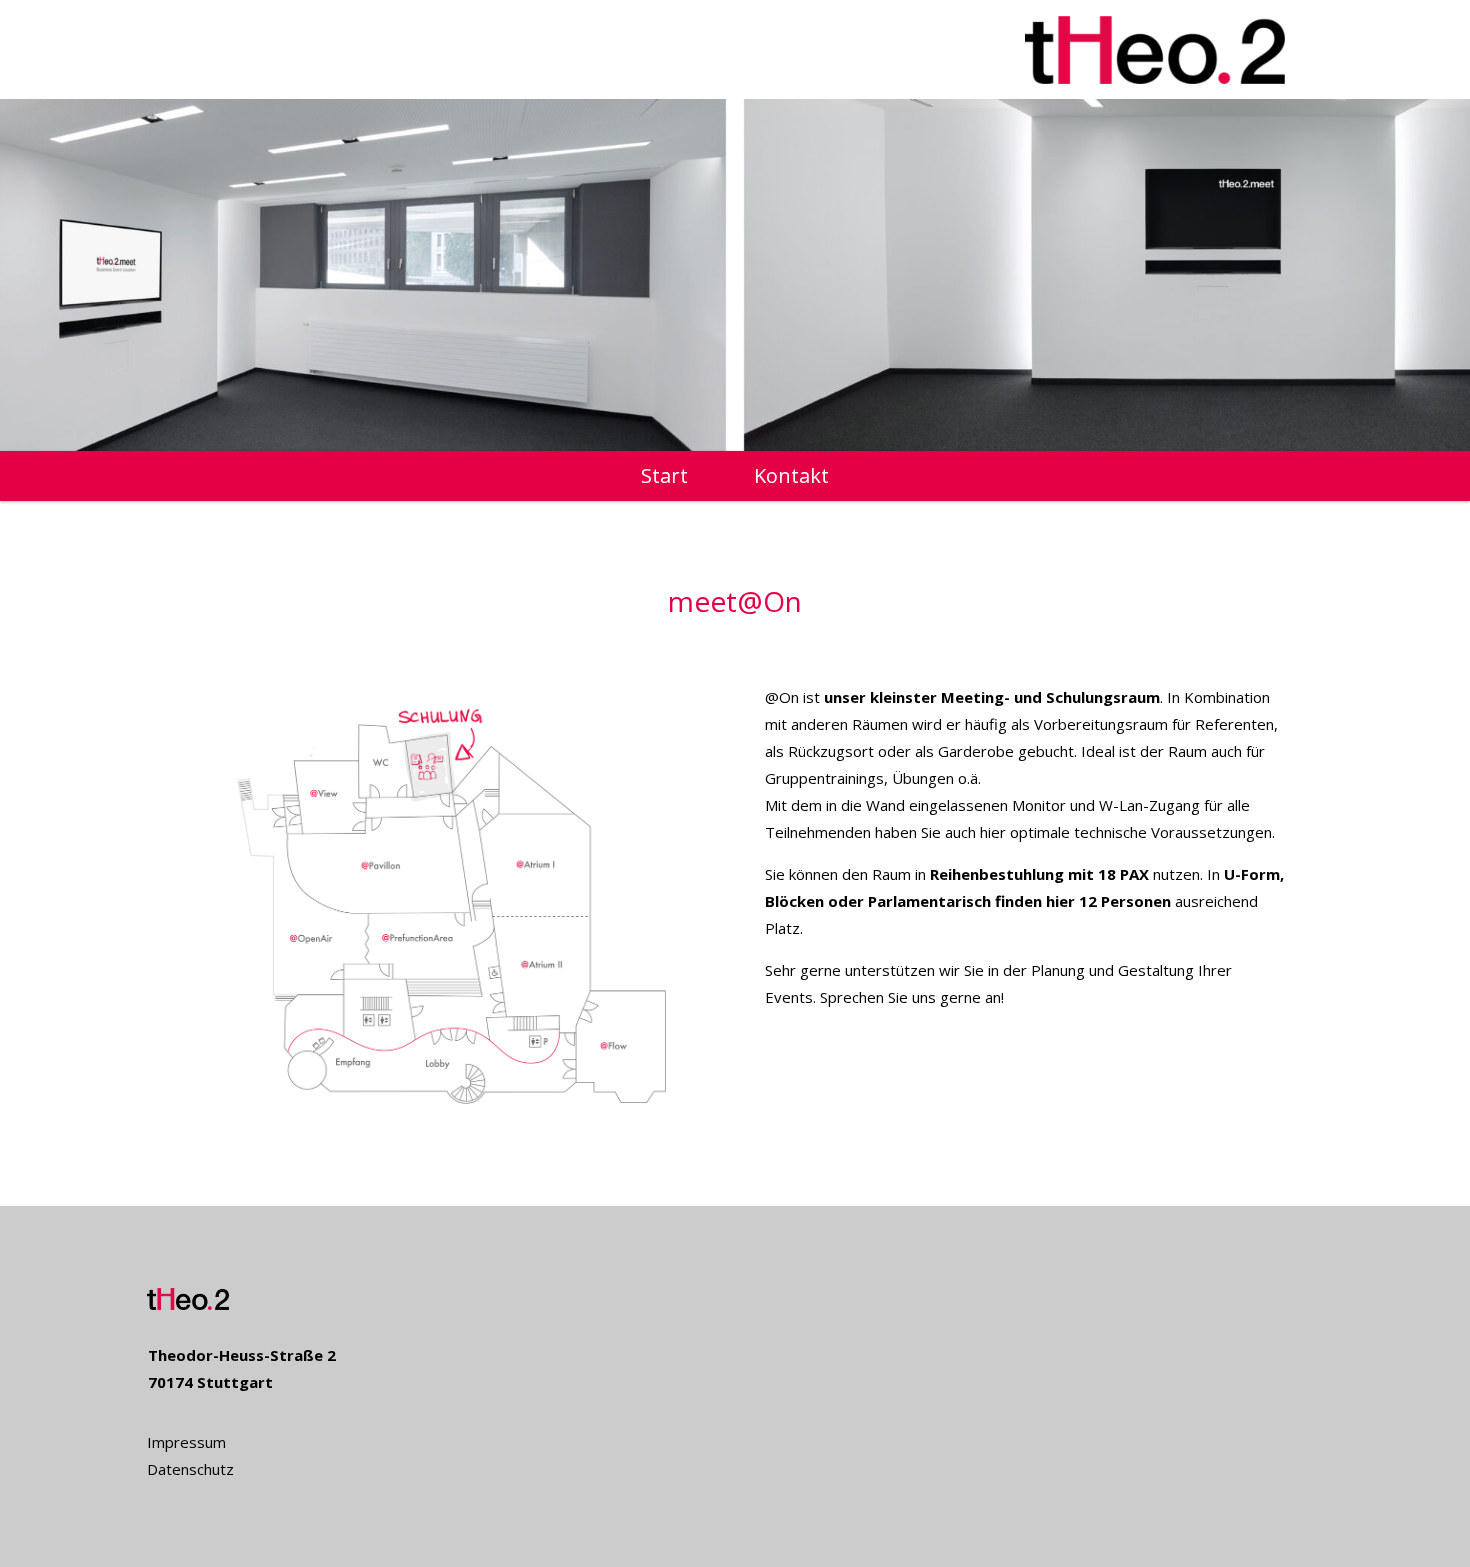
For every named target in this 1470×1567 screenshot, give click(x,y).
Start (664, 479)
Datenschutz (190, 1469)
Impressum (186, 1442)
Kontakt (791, 479)
